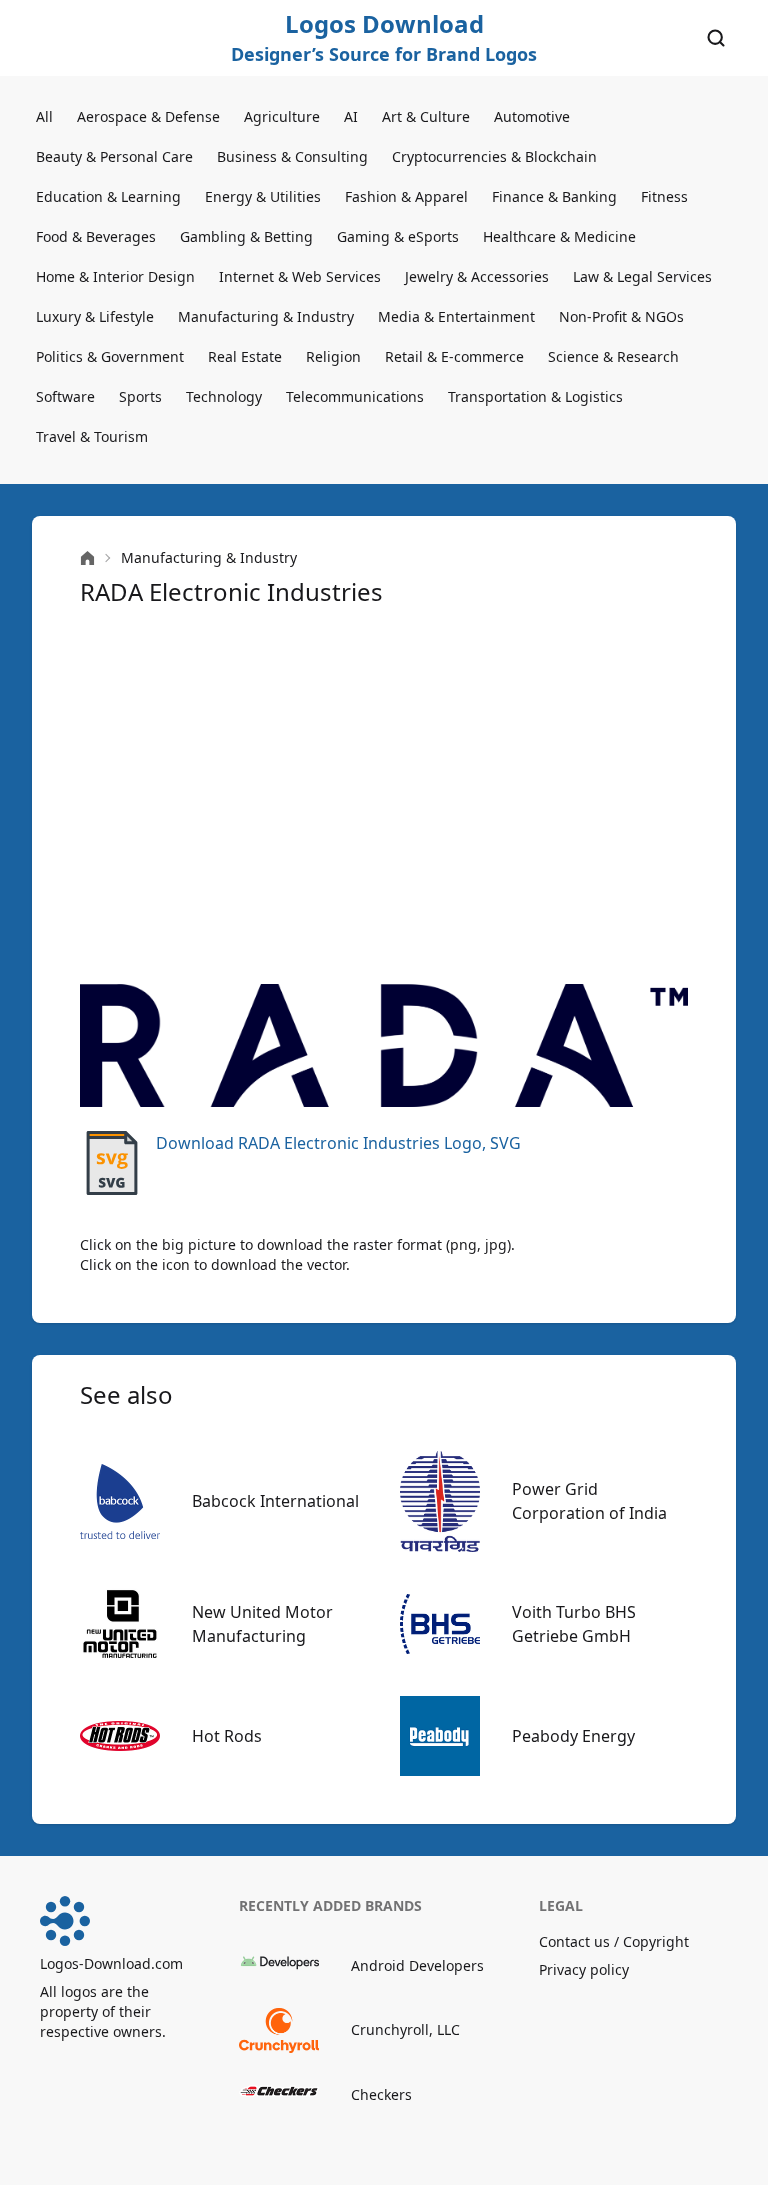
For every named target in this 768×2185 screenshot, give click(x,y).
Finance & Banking (554, 196)
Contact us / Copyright (614, 1941)
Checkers (381, 2094)
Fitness (664, 196)
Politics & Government (110, 356)
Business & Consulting (292, 156)
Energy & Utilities (263, 196)
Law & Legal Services (642, 276)
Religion (333, 356)
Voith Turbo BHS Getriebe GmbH (574, 1624)
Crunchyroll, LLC (405, 2029)
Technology (224, 396)
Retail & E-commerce (454, 356)
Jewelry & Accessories (477, 276)
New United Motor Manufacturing (262, 1624)
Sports (140, 396)
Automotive (532, 116)
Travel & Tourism (92, 436)
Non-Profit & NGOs (621, 316)
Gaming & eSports (398, 236)
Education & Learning (108, 196)
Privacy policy (584, 1969)
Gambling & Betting (246, 236)
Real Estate (245, 356)
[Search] (716, 38)
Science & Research (613, 356)
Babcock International (275, 1501)
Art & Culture (426, 116)
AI (351, 116)
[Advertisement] (384, 796)
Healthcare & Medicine (559, 236)
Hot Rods (227, 1736)
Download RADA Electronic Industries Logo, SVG (338, 1143)
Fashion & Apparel (406, 196)
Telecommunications (355, 396)
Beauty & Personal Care (114, 156)
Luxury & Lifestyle (95, 316)
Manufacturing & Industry (266, 316)
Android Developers (417, 1965)
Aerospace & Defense (148, 116)
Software (65, 396)
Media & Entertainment (456, 316)
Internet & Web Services (300, 276)
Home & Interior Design (115, 276)
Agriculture (282, 116)
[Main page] (87, 558)
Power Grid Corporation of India (589, 1501)
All (44, 116)
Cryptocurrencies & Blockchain (494, 156)
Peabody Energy (573, 1736)
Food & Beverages (96, 236)
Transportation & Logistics (535, 396)
